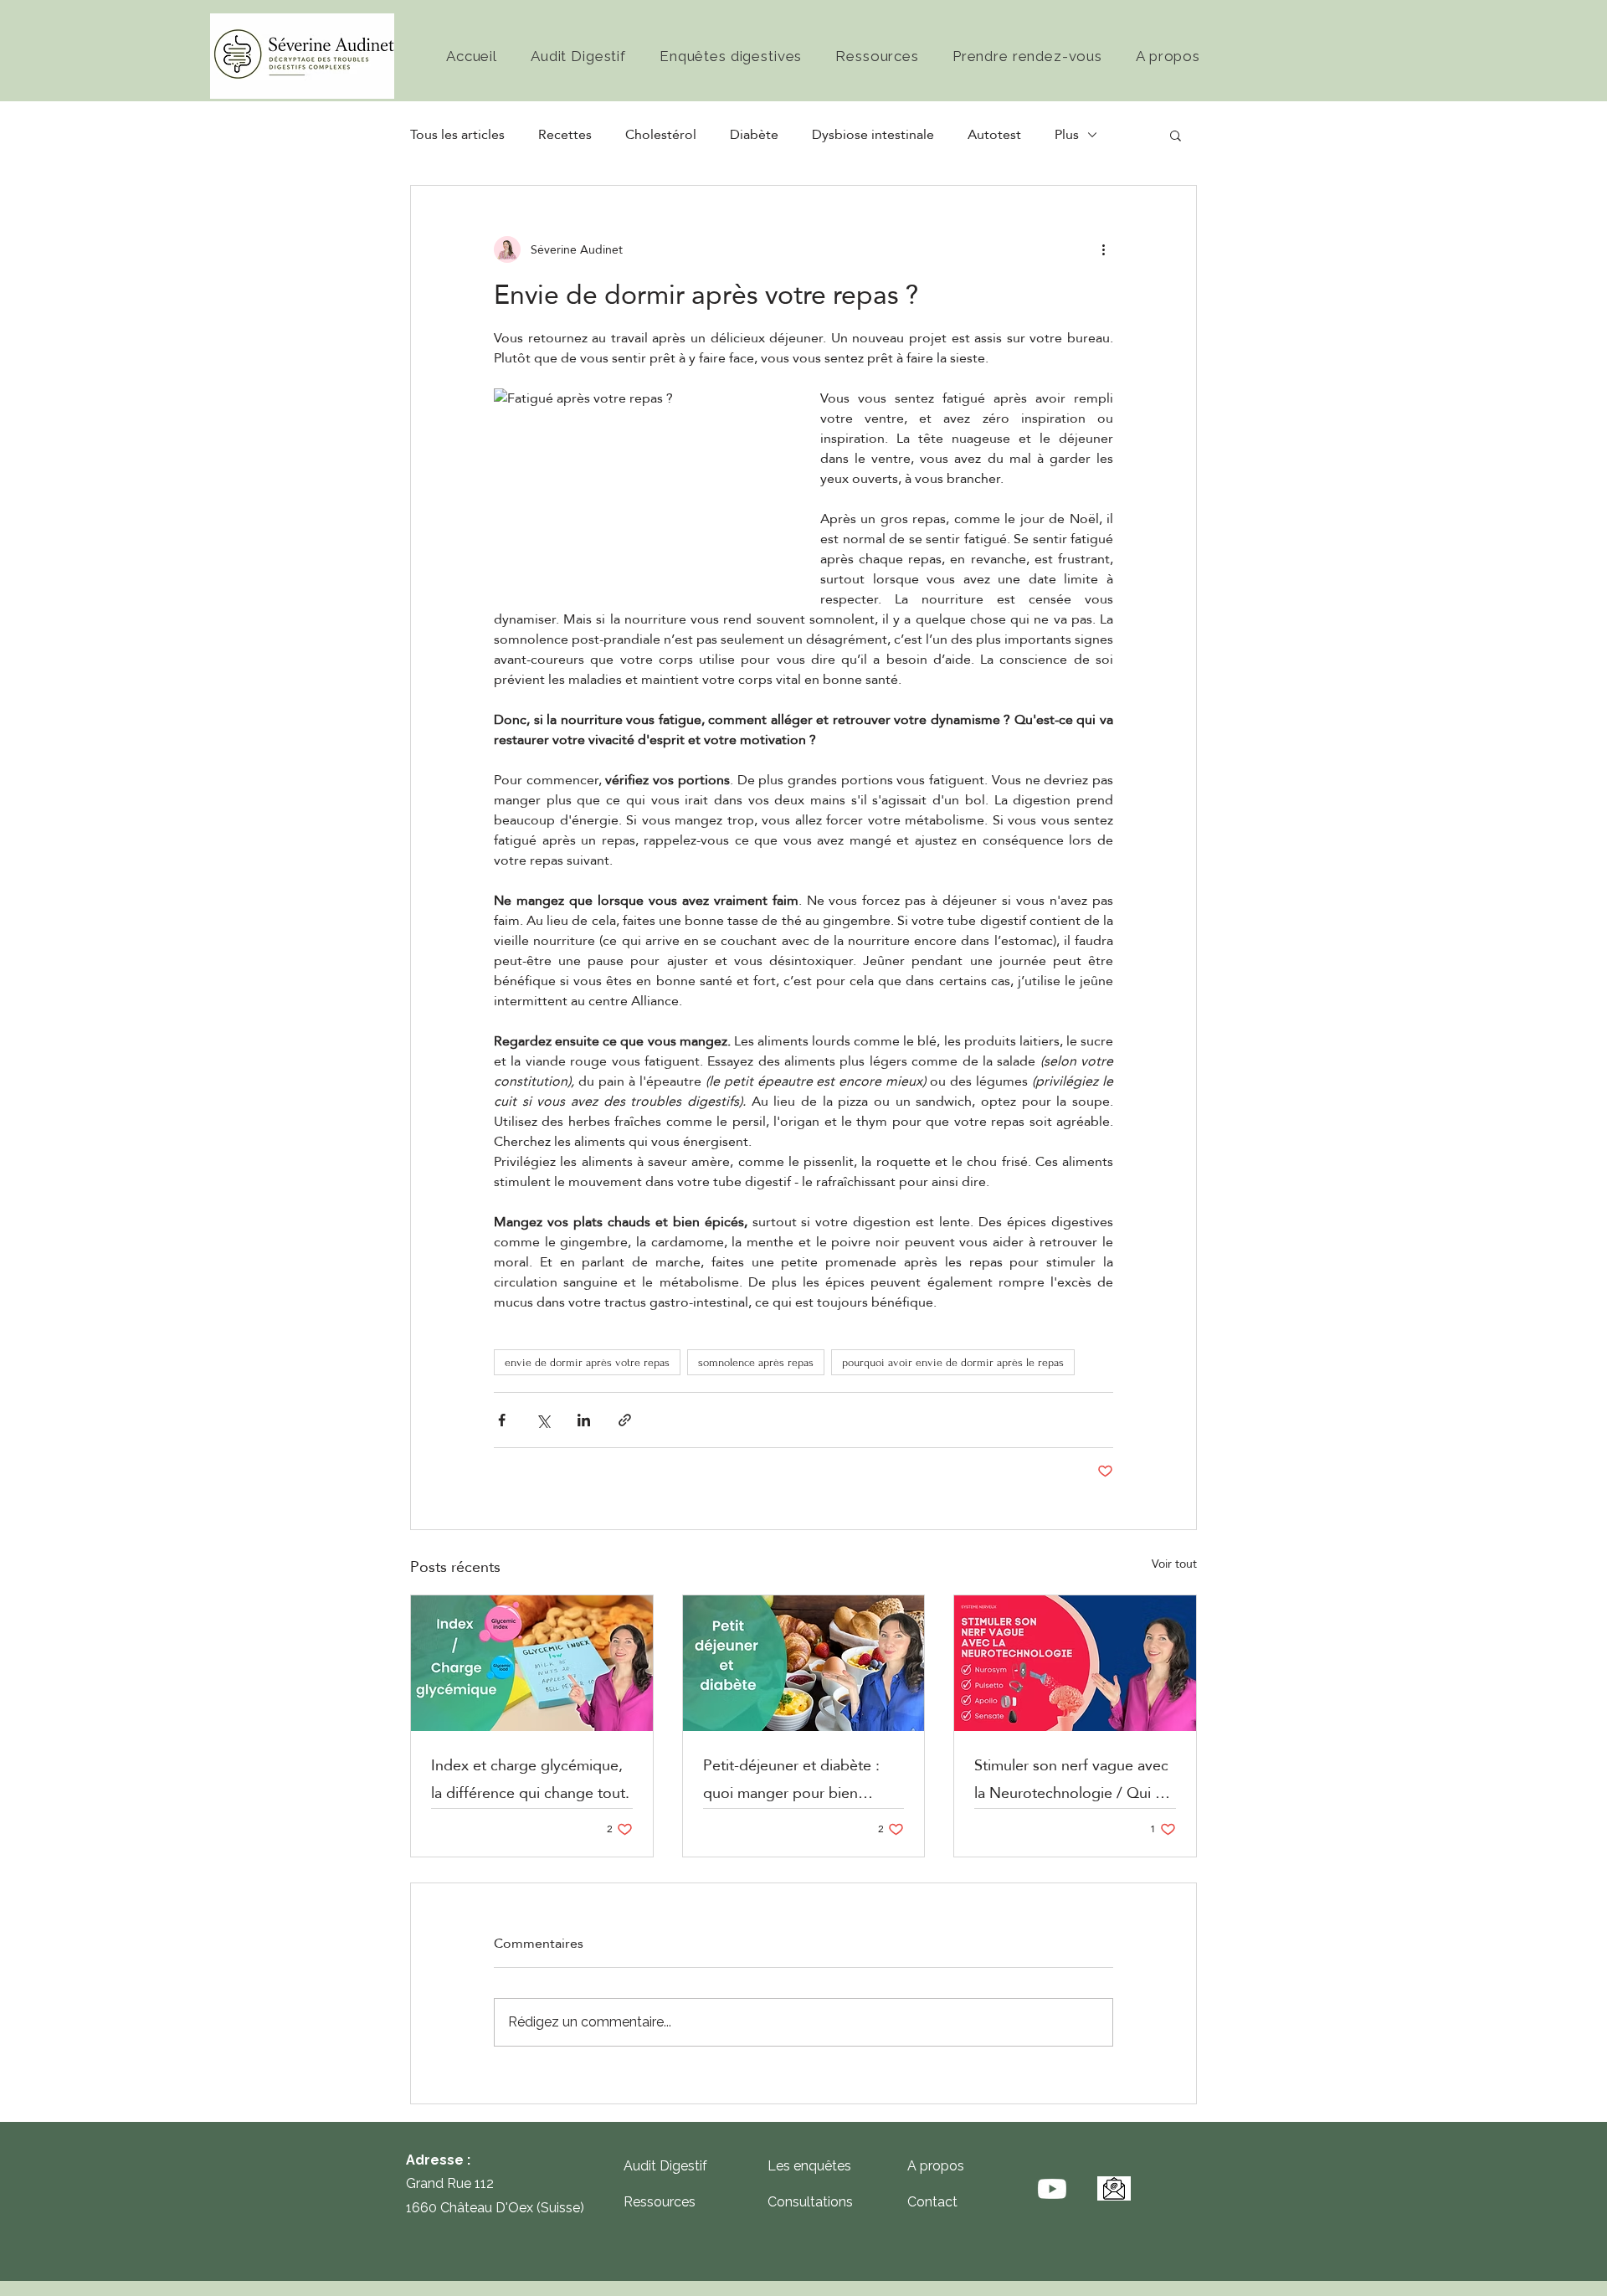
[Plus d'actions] (1103, 249)
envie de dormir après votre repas (587, 1362)
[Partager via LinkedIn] (584, 1420)
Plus (1067, 135)
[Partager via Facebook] (502, 1420)
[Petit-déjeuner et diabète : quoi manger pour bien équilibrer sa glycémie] (804, 1663)
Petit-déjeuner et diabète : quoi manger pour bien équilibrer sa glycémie (791, 1779)
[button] (1176, 135)
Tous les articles (457, 135)
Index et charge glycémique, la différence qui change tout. (530, 1779)
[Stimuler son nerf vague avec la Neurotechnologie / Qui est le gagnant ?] (1075, 1663)
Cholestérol (661, 135)
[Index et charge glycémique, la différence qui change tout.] (532, 1663)
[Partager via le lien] (625, 1420)
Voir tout (1174, 1565)
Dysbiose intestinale (873, 135)
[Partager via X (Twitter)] (543, 1420)
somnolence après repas (756, 1362)
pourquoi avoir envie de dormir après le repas (953, 1362)
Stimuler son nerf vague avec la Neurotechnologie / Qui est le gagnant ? (1075, 1779)
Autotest (994, 135)
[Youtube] (1052, 2189)
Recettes (565, 135)
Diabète (754, 135)
